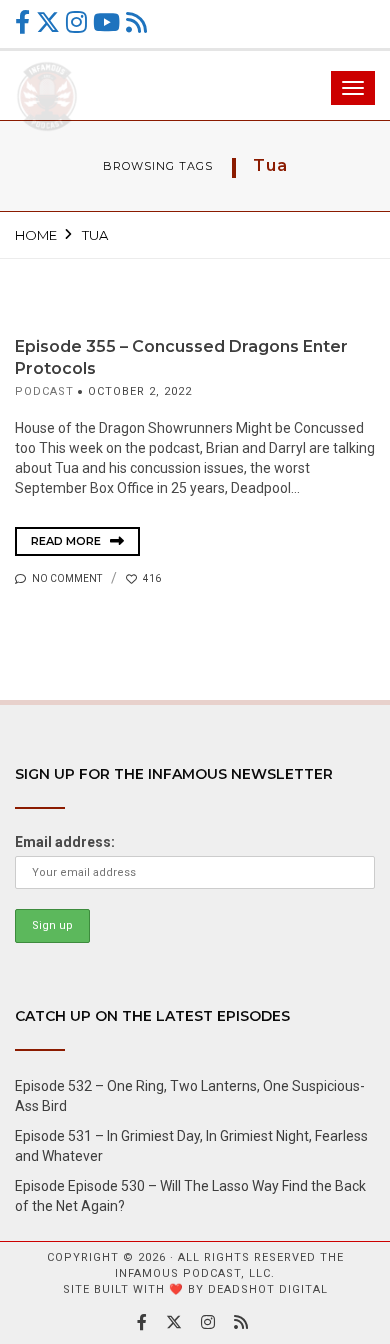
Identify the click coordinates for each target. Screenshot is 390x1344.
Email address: (65, 842)
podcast (44, 391)
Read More (67, 541)
